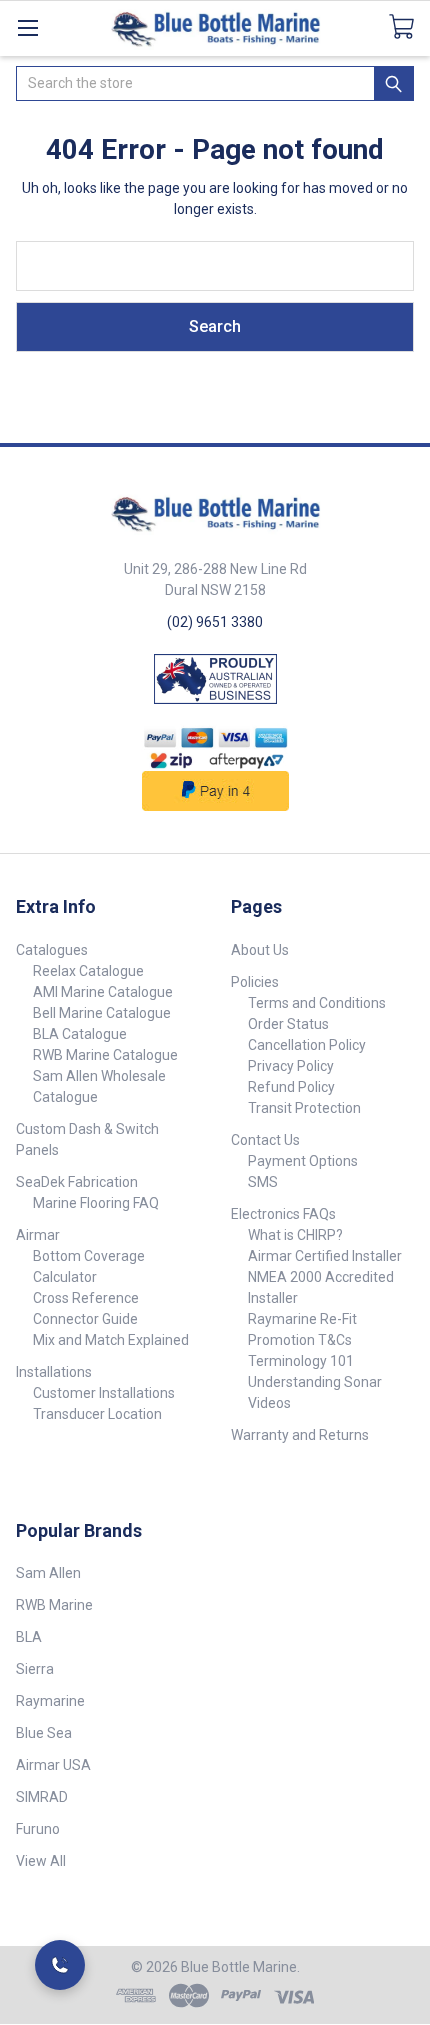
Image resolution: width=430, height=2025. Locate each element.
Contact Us (265, 1140)
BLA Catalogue (80, 1034)
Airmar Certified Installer (325, 1256)
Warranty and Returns (300, 1435)
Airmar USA (53, 1765)
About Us (260, 950)
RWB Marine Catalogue (105, 1055)
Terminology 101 (301, 1361)
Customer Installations (104, 1393)
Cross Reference (86, 1298)
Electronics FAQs (283, 1214)
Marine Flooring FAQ (96, 1203)
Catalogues (52, 950)
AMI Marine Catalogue (103, 992)
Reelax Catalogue (88, 971)
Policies (255, 982)
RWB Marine (54, 1605)
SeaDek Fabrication (77, 1182)
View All (41, 1861)
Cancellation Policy (307, 1045)
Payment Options (303, 1161)
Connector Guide (85, 1319)
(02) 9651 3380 (215, 622)
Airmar (38, 1235)
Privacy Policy (291, 1066)
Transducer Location (97, 1414)
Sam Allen (48, 1573)
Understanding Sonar (315, 1382)
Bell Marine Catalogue (102, 1013)
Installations (54, 1372)
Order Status (288, 1024)
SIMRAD (42, 1797)
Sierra (35, 1669)
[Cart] (409, 27)
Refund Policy (291, 1087)
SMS (263, 1182)
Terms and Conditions (317, 1003)
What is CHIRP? (295, 1235)
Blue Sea (44, 1733)
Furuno (38, 1829)
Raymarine (50, 1701)
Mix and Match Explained (111, 1340)
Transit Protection (304, 1108)
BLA (29, 1637)
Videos (269, 1403)
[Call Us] (60, 1965)
